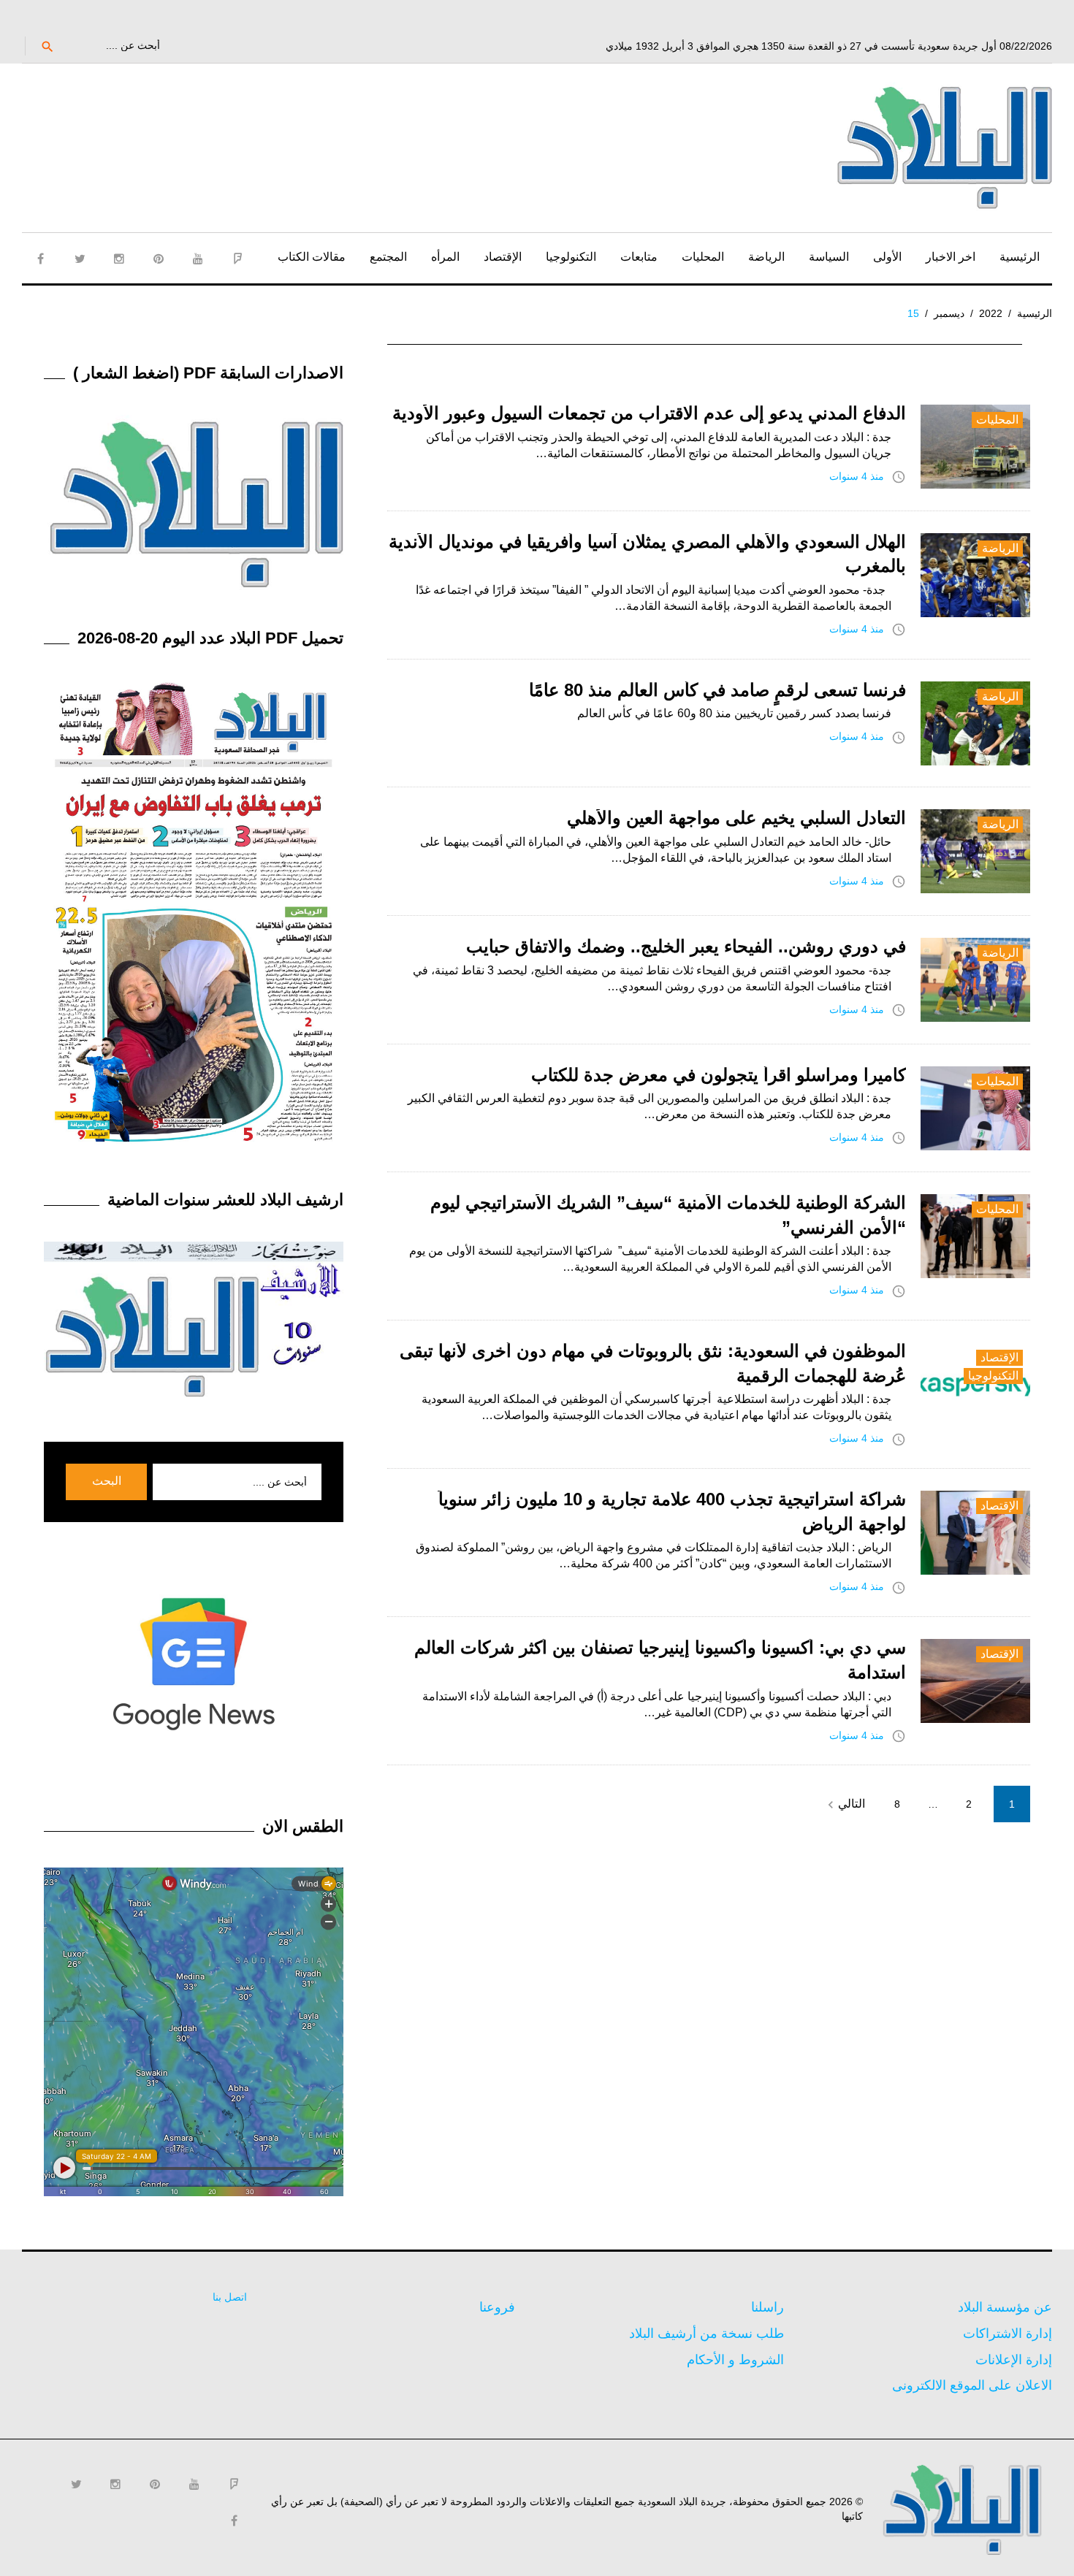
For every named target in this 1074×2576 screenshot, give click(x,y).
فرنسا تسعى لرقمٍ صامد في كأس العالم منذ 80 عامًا (717, 690)
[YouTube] (198, 259)
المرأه (445, 257)
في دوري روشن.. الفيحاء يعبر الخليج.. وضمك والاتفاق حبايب (686, 946)
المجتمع (388, 257)
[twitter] (80, 259)
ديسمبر (949, 313)
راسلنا (768, 2307)
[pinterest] (159, 259)
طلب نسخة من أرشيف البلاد (707, 2334)
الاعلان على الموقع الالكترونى (972, 2385)
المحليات (703, 257)
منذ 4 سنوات (857, 476)
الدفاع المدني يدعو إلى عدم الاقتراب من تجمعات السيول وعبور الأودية (649, 413)
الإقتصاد (503, 257)
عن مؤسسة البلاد (1005, 2307)
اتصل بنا (230, 2297)
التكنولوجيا (571, 257)
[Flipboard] (237, 259)
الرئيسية (1020, 257)
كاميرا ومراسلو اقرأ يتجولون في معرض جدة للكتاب (719, 1075)
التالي (844, 1805)
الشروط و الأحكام (735, 2360)
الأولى (887, 257)
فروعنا (497, 2307)
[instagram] (119, 259)
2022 (991, 313)
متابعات (639, 257)
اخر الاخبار (951, 257)
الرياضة (766, 257)
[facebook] (40, 259)
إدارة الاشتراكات (1008, 2334)
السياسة (829, 257)
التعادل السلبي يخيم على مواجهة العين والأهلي (736, 818)
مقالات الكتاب (312, 257)
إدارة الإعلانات (1014, 2360)
